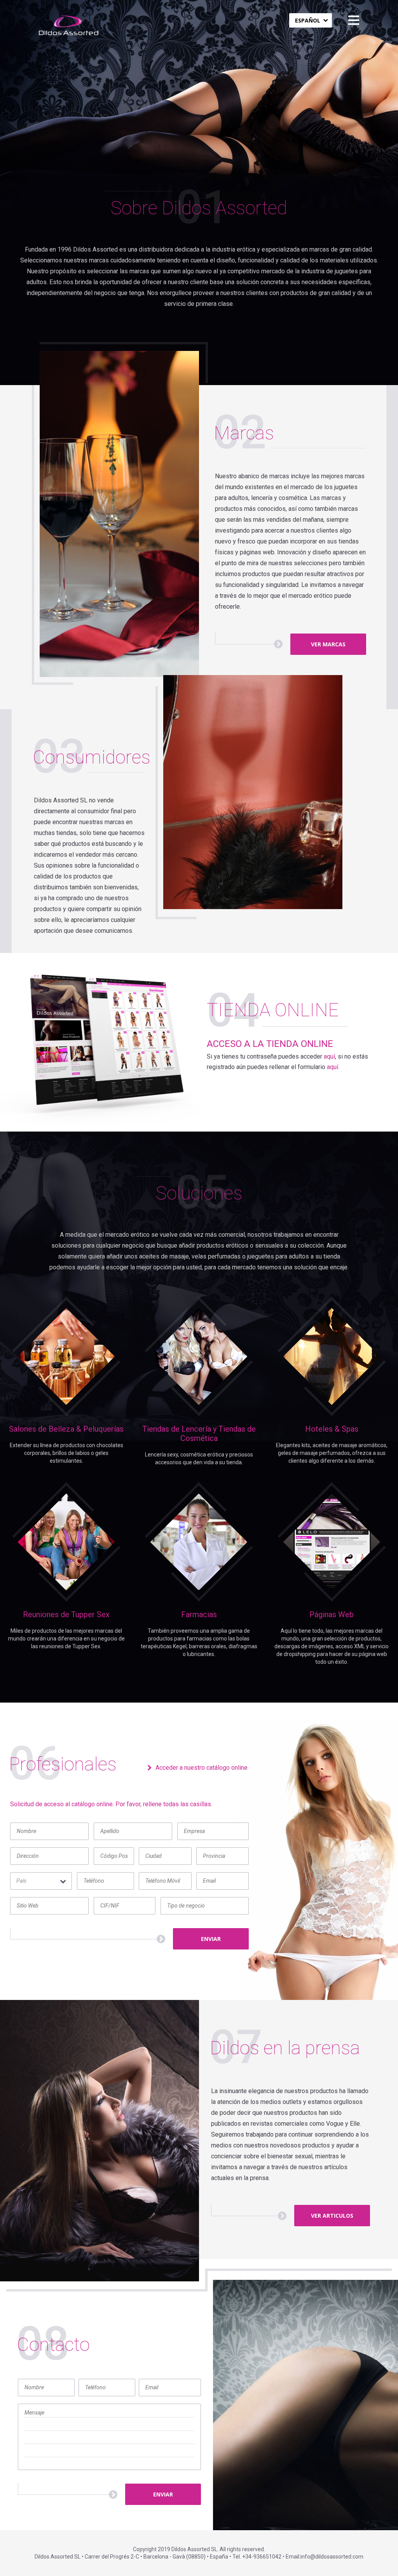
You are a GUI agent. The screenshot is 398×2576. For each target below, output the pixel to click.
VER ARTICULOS (332, 2216)
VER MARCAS (328, 644)
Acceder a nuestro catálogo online (202, 1768)
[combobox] (311, 20)
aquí (329, 1056)
